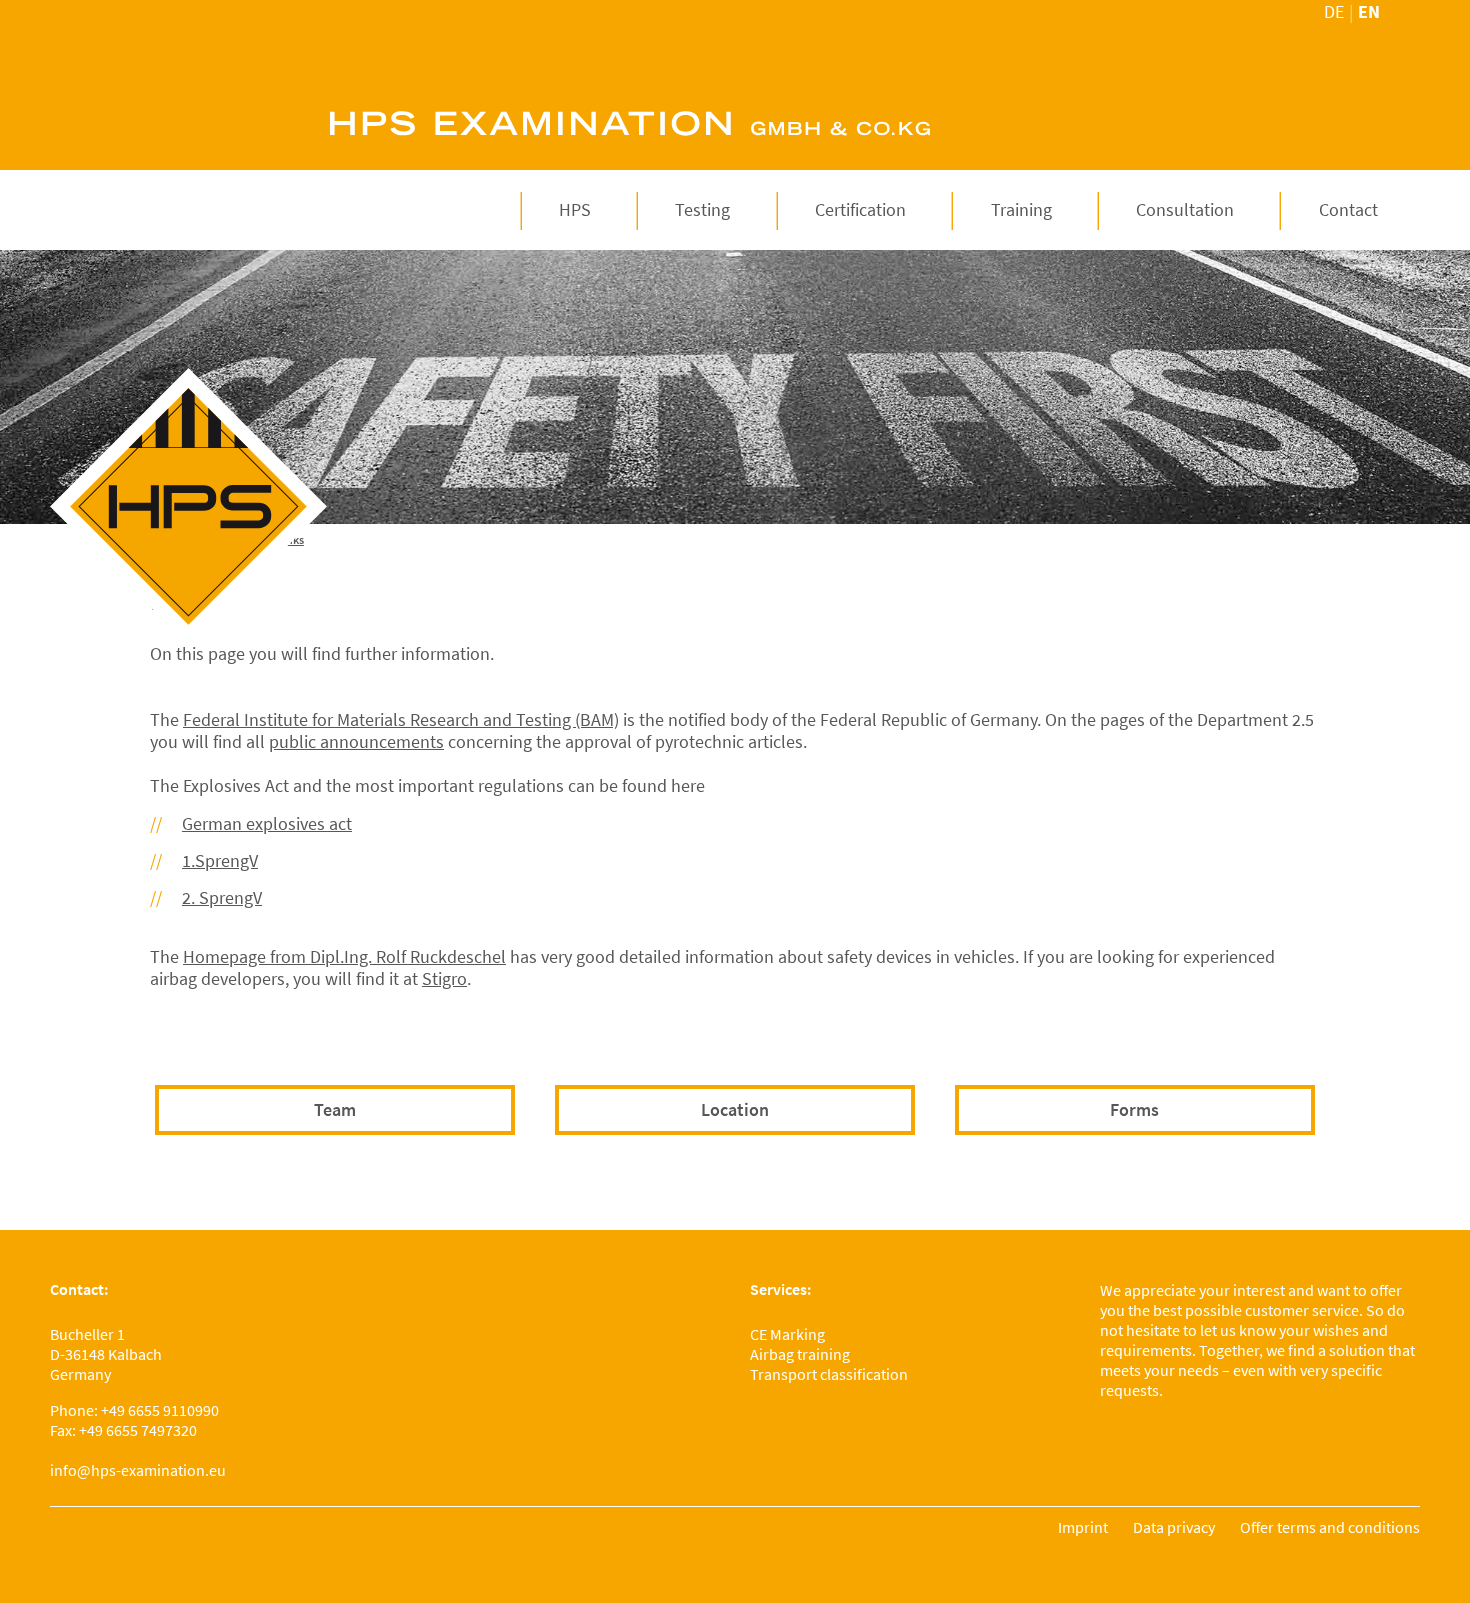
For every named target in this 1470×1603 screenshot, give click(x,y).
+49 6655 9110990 (160, 1410)
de (1334, 11)
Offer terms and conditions (1330, 1527)
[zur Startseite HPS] (188, 506)
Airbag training (800, 1354)
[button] (575, 209)
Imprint (1083, 1527)
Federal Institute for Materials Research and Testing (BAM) (401, 719)
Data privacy (1174, 1527)
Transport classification (829, 1374)
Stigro (444, 978)
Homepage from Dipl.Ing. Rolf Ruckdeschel (344, 956)
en (1369, 11)
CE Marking (787, 1334)
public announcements (356, 741)
